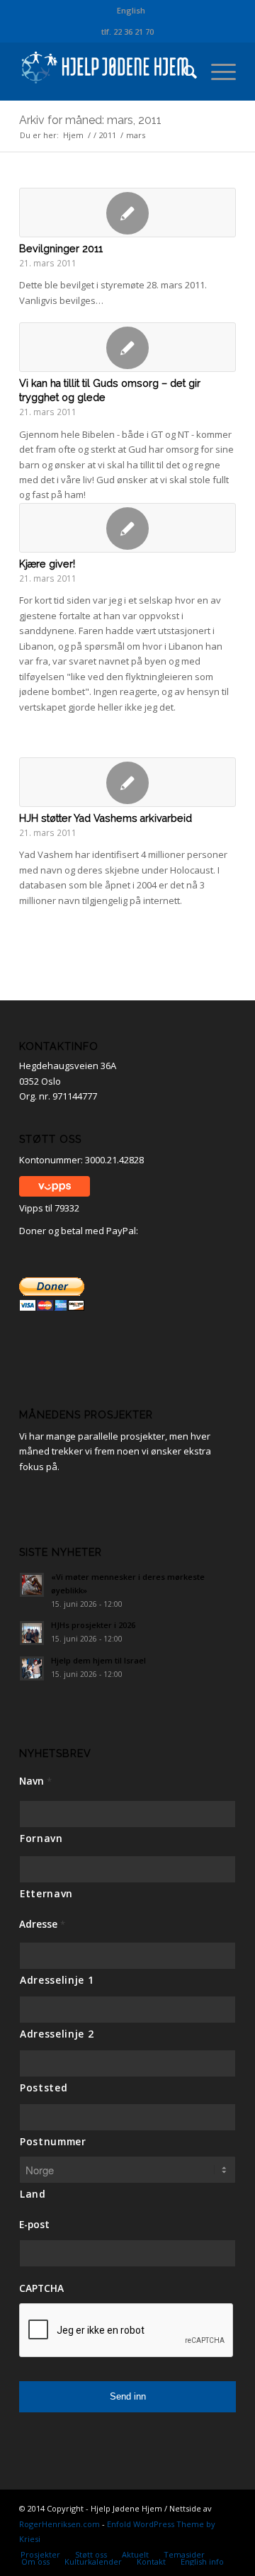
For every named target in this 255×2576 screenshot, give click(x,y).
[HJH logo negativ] (106, 72)
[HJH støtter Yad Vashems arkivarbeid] (127, 782)
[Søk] (183, 72)
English (131, 10)
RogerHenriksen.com (59, 2524)
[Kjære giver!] (127, 528)
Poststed (44, 2088)
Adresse (42, 1924)
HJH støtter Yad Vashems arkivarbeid (106, 818)
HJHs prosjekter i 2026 (93, 1625)
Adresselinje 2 (57, 2034)
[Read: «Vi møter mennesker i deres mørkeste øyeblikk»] (32, 1585)
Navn (35, 1781)
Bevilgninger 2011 (61, 249)
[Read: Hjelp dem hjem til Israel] (32, 1668)
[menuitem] (131, 11)
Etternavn (46, 1893)
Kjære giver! (47, 564)
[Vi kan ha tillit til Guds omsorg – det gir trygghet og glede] (127, 347)
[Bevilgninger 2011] (127, 213)
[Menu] (216, 72)
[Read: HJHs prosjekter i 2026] (32, 1633)
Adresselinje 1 (57, 1980)
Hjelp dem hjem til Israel (98, 1660)
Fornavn (41, 1838)
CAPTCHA (41, 2288)
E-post (34, 2225)
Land (33, 2194)
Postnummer (53, 2141)
